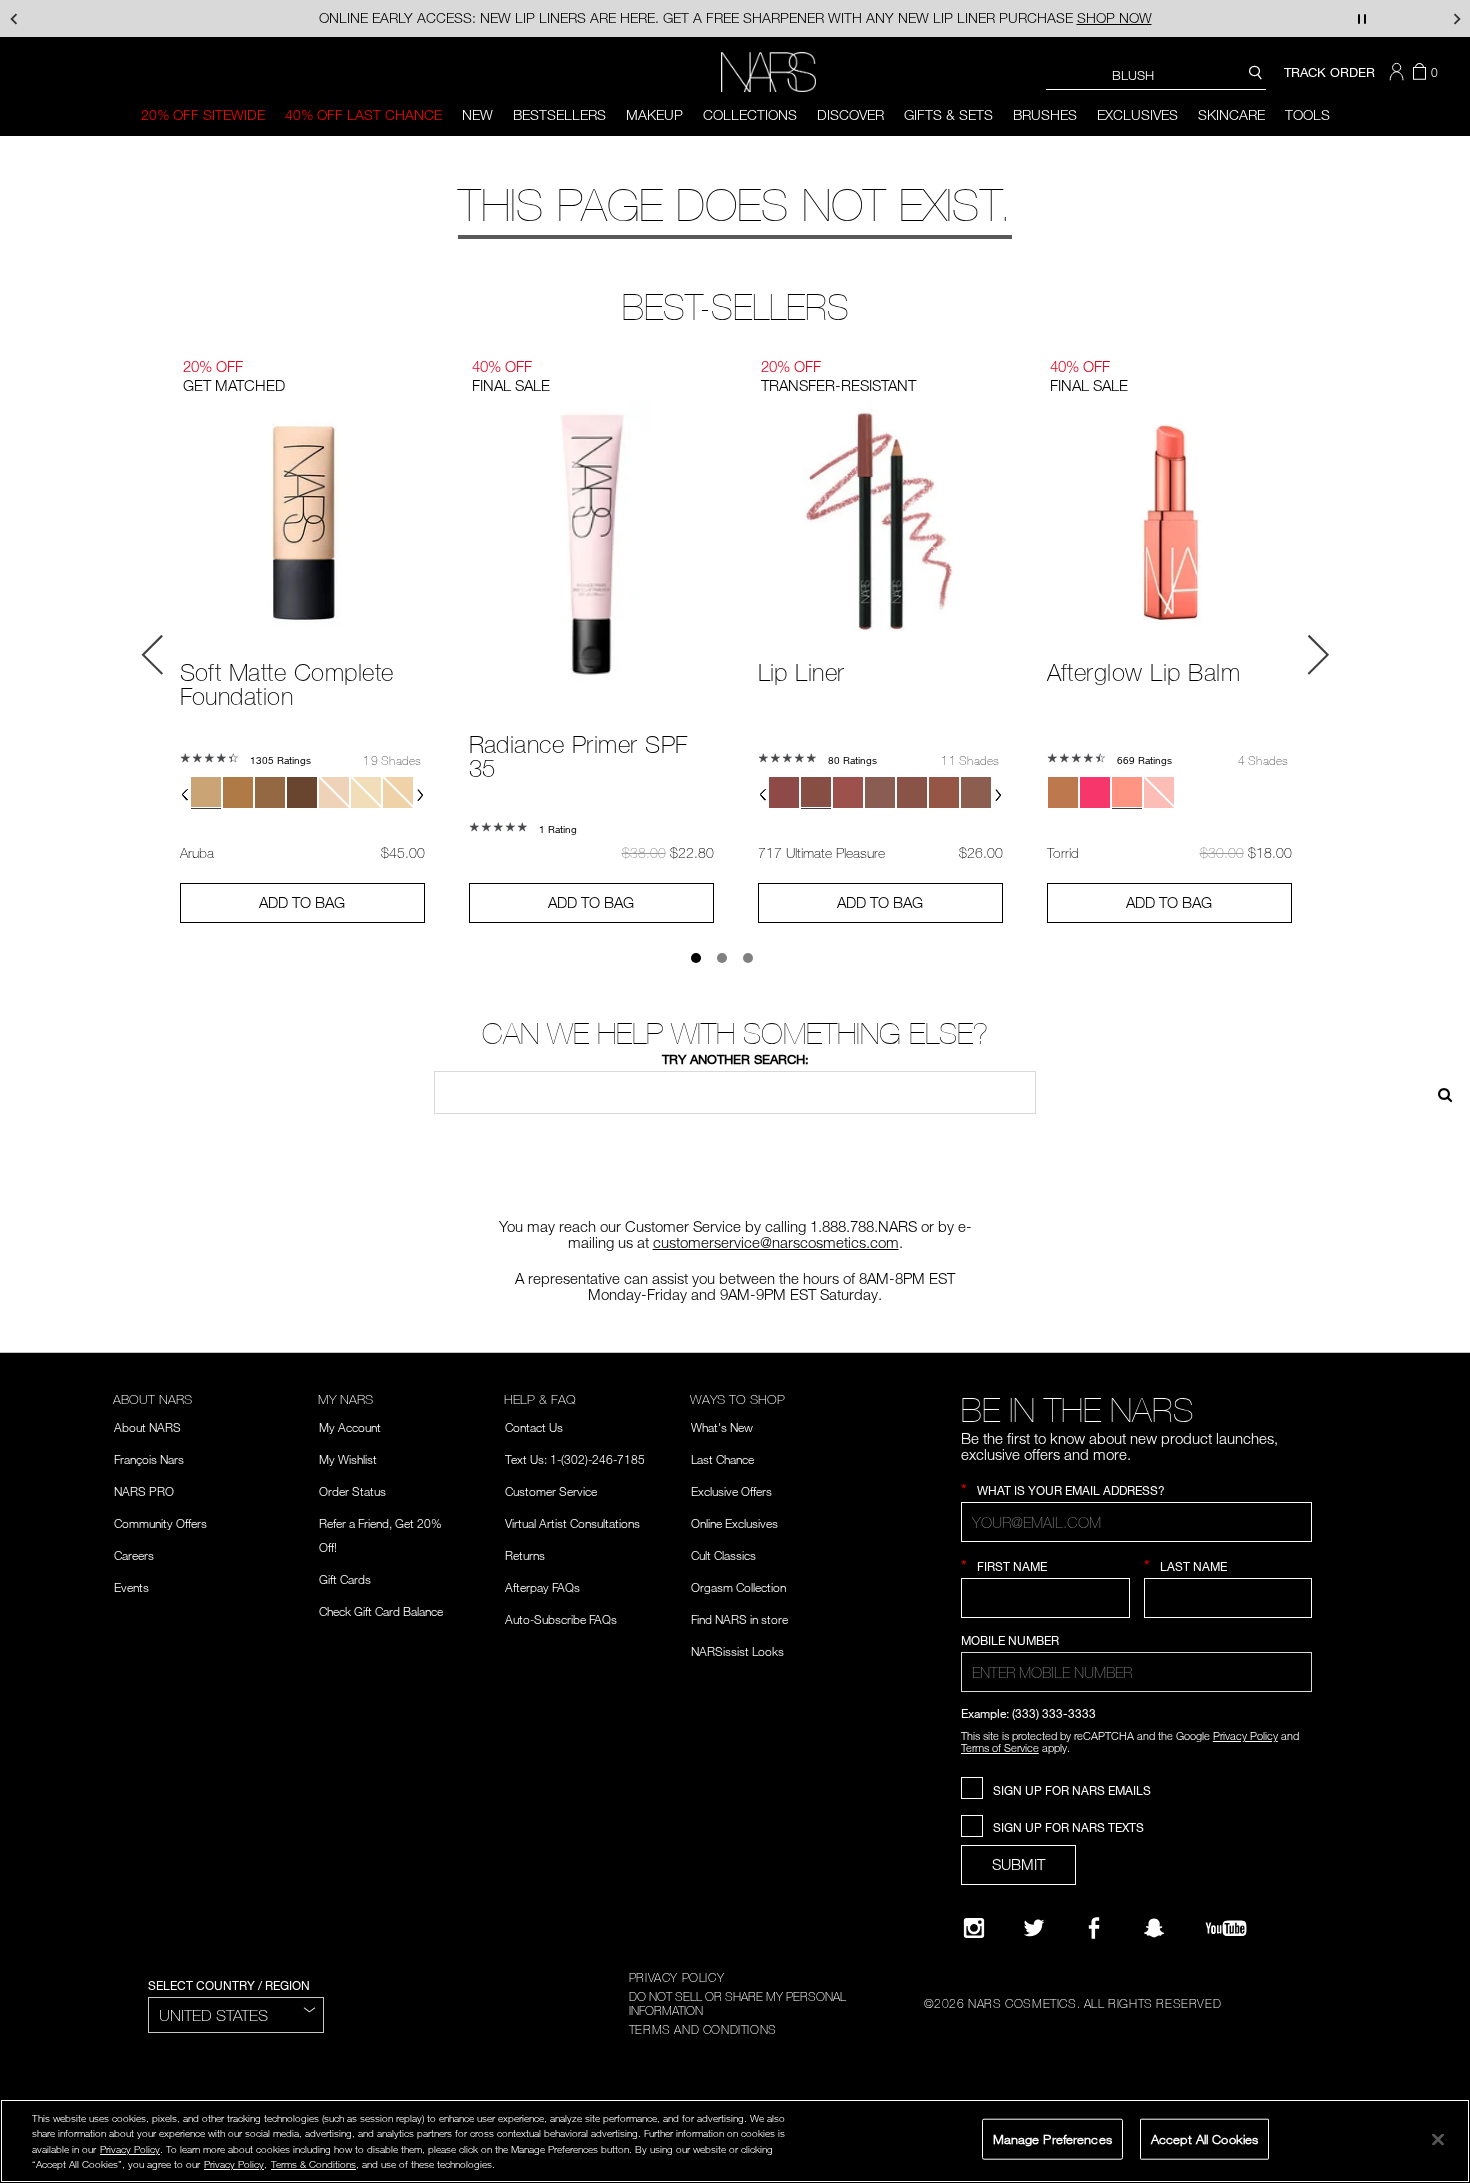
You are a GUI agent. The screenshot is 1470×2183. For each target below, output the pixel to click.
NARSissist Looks (737, 1651)
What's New (722, 1427)
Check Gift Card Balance (381, 1611)
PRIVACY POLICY (676, 1977)
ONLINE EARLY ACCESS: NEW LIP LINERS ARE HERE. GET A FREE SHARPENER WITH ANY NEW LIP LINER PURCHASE (735, 17)
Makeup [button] (654, 114)
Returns (525, 1555)
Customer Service (551, 1491)
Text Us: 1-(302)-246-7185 (575, 1459)
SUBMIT (1018, 1864)
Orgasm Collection (738, 1587)
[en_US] (1438, 1092)
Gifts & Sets (948, 114)
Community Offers (160, 1523)
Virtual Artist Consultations (572, 1523)
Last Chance (722, 1459)
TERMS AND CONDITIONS (703, 2029)
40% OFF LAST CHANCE (363, 114)
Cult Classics (723, 1555)
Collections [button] (750, 114)
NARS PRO (144, 1491)
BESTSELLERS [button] (559, 114)
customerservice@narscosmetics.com (776, 1242)
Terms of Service (1000, 1747)
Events (131, 1587)
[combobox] (1156, 74)
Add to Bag (302, 902)
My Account (350, 1427)
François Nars (149, 1459)
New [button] (477, 114)
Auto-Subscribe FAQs (561, 1619)
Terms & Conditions (313, 2164)
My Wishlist (348, 1459)
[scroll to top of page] (1436, 2032)
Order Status (352, 1491)
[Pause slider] (1362, 18)
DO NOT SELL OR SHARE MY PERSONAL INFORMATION (737, 2003)
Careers (134, 1555)
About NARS (147, 1427)
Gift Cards (345, 1579)
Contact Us (534, 1427)
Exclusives (1137, 114)
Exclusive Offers (731, 1491)
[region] (735, 2141)
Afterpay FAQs (542, 1587)
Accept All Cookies (1204, 2138)
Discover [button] (850, 114)
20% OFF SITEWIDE (203, 114)
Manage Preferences (1052, 2138)
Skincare (1231, 114)
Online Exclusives (734, 1523)
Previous (153, 655)
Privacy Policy (1245, 1735)
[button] (1399, 72)
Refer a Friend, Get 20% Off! (380, 1535)
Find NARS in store (739, 1619)
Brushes (1045, 114)
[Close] (1438, 2139)
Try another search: (735, 1059)
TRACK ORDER (1329, 72)
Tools (1307, 114)
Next (1318, 655)
